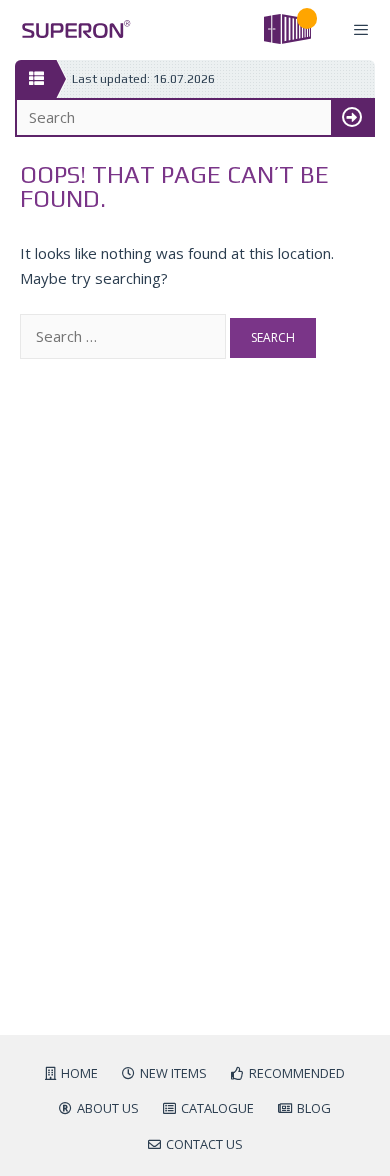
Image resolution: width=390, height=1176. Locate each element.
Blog (314, 1108)
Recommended (297, 1073)
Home (79, 1073)
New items (173, 1073)
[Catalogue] (35, 79)
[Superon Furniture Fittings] (70, 29)
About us (108, 1108)
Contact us (204, 1144)
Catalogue (217, 1108)
